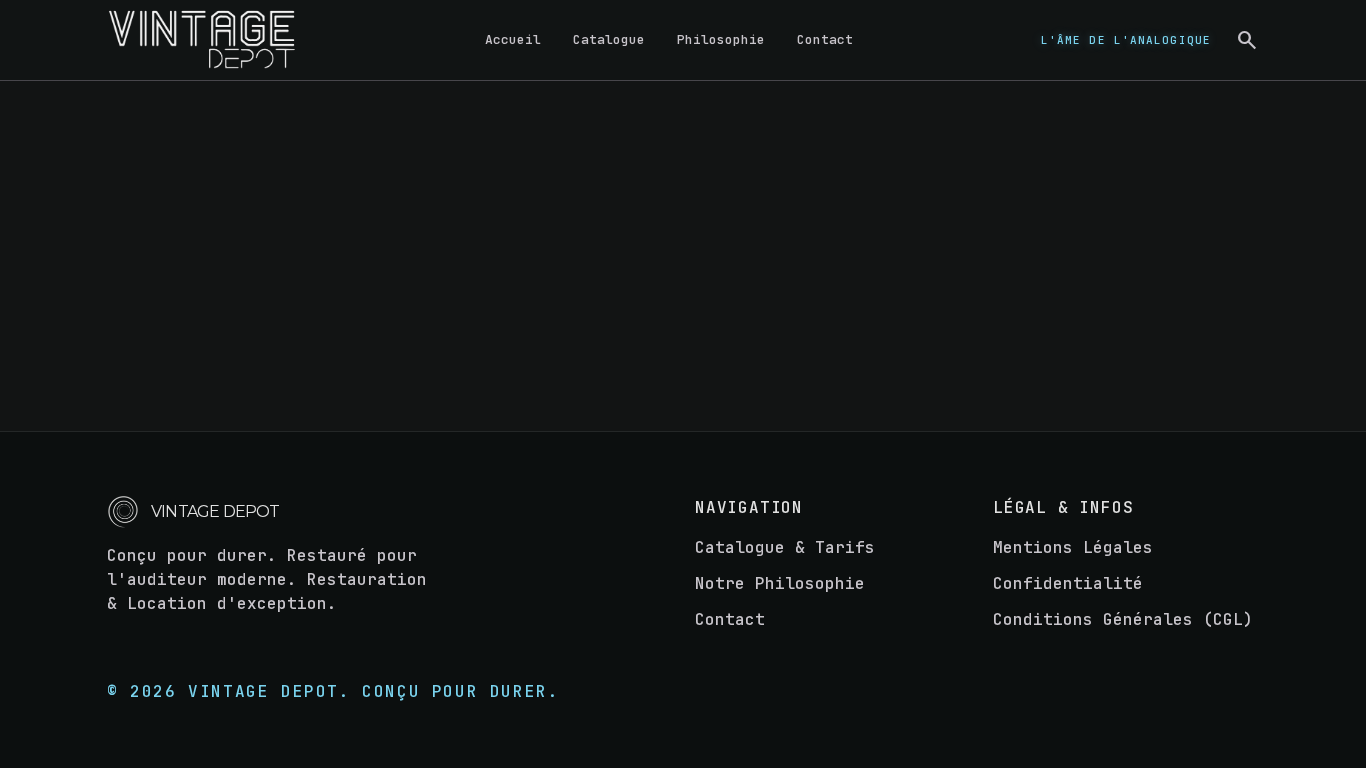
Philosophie (721, 39)
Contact (825, 39)
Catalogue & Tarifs (785, 547)
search (1247, 40)
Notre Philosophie (780, 583)
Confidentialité (1068, 583)
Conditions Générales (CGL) (1123, 619)
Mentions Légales (1073, 547)
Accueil (513, 39)
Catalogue (609, 39)
